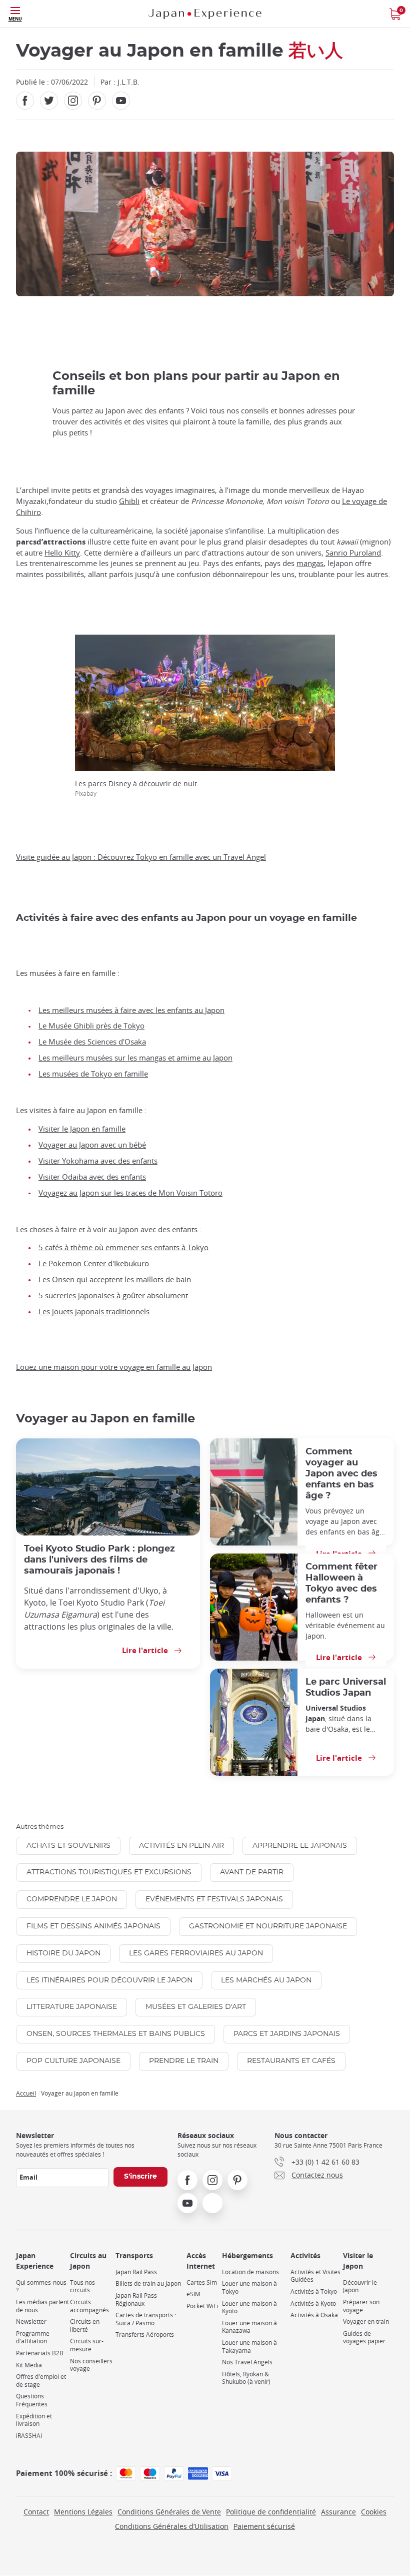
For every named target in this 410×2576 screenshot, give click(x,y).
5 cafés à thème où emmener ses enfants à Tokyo (123, 1247)
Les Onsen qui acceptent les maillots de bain (115, 1279)
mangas (310, 563)
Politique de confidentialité (271, 2512)
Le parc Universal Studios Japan (346, 1687)
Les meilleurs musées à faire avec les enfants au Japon (131, 1010)
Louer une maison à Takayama (249, 2347)
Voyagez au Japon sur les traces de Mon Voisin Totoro (130, 1193)
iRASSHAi (29, 2436)
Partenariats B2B (40, 2353)
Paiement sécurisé (264, 2526)
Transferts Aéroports (145, 2335)
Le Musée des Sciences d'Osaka (92, 1042)
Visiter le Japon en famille (82, 1129)
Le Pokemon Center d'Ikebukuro (94, 1263)
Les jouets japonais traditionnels (94, 1312)
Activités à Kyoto (313, 2303)
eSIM (193, 2294)
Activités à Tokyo (314, 2291)
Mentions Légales (83, 2512)
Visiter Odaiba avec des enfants (92, 1177)
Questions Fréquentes (32, 2400)
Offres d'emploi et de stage (41, 2381)
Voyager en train (366, 2322)
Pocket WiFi (202, 2306)
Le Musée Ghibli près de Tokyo (91, 1026)
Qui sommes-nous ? (41, 2286)
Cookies (374, 2512)
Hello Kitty (62, 553)
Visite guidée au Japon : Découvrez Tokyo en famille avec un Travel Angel (141, 857)
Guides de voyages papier (364, 2338)
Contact (36, 2512)
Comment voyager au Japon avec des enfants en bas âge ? (341, 1474)
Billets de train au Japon (148, 2283)
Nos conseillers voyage (91, 2365)
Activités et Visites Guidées (315, 2276)
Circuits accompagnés (89, 2306)
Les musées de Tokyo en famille (93, 1074)
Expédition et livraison (34, 2420)
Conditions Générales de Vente (169, 2512)
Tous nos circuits (82, 2286)
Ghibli (129, 501)
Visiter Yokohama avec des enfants (98, 1161)
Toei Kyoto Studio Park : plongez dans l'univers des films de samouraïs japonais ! (99, 1560)
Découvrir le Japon (360, 2286)
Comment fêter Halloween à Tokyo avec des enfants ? (341, 1583)
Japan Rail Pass (136, 2272)
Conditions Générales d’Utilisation (172, 2526)
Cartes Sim (202, 2282)
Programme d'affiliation (33, 2338)
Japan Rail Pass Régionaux (136, 2299)
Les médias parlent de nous (42, 2306)
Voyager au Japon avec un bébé (92, 1145)
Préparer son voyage (361, 2306)
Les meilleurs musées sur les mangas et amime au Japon (135, 1058)
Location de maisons (250, 2272)
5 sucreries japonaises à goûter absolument (113, 1296)
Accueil (26, 2093)
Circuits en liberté (85, 2326)
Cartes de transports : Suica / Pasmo (146, 2319)
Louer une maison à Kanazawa (249, 2327)
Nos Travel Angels (247, 2362)
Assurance (338, 2512)
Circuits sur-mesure (87, 2345)
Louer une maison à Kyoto (249, 2307)
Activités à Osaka (314, 2315)
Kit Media (29, 2365)
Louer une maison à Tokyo (249, 2287)
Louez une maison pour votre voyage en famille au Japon (114, 1367)
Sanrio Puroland (353, 553)
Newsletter (31, 2322)
